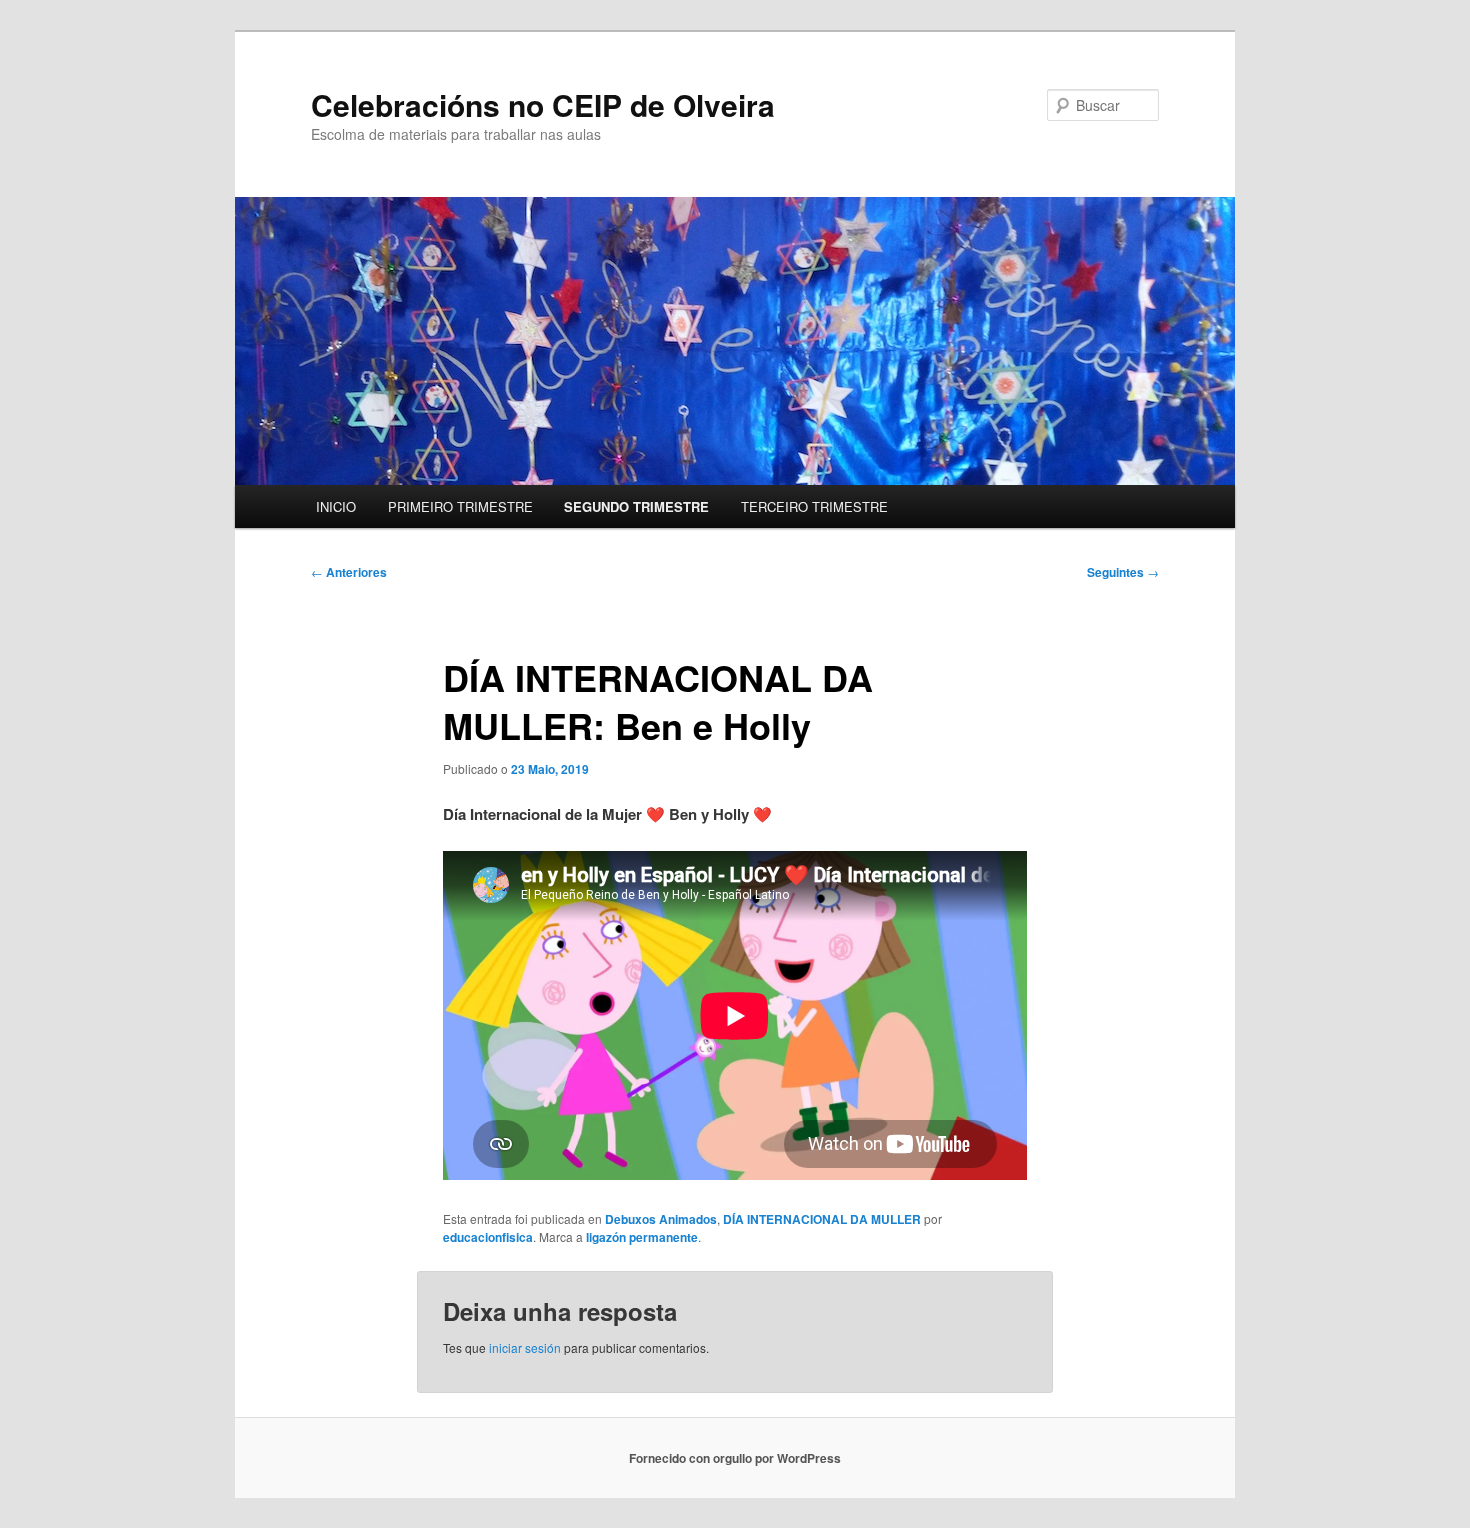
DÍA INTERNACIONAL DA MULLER (822, 1219)
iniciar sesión (525, 1347)
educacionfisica (488, 1237)
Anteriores (349, 572)
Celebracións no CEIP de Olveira (543, 104)
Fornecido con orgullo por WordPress (735, 1458)
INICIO (336, 506)
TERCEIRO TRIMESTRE (814, 506)
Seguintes (1123, 572)
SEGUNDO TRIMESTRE (636, 506)
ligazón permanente (642, 1237)
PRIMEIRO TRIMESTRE (460, 506)
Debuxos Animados (661, 1219)
